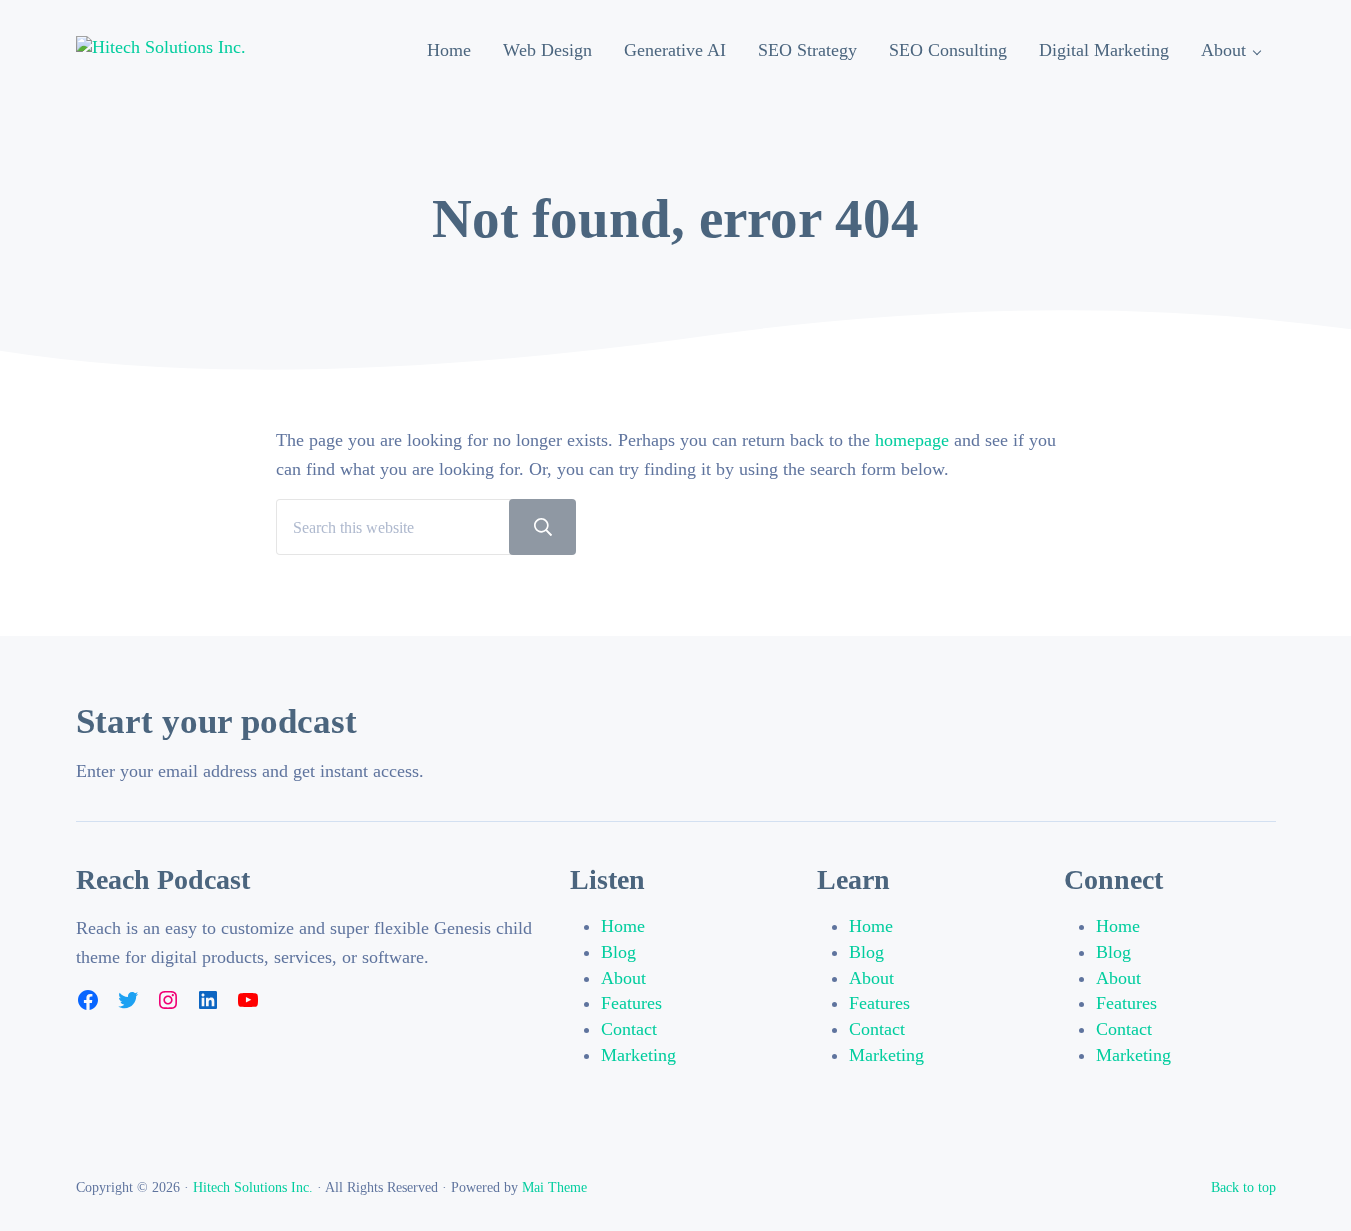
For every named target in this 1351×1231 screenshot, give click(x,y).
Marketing (638, 1055)
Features (631, 1003)
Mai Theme (554, 1187)
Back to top (1243, 1187)
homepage (912, 440)
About (623, 978)
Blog (618, 952)
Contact (629, 1029)
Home (623, 926)
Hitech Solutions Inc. (253, 1187)
